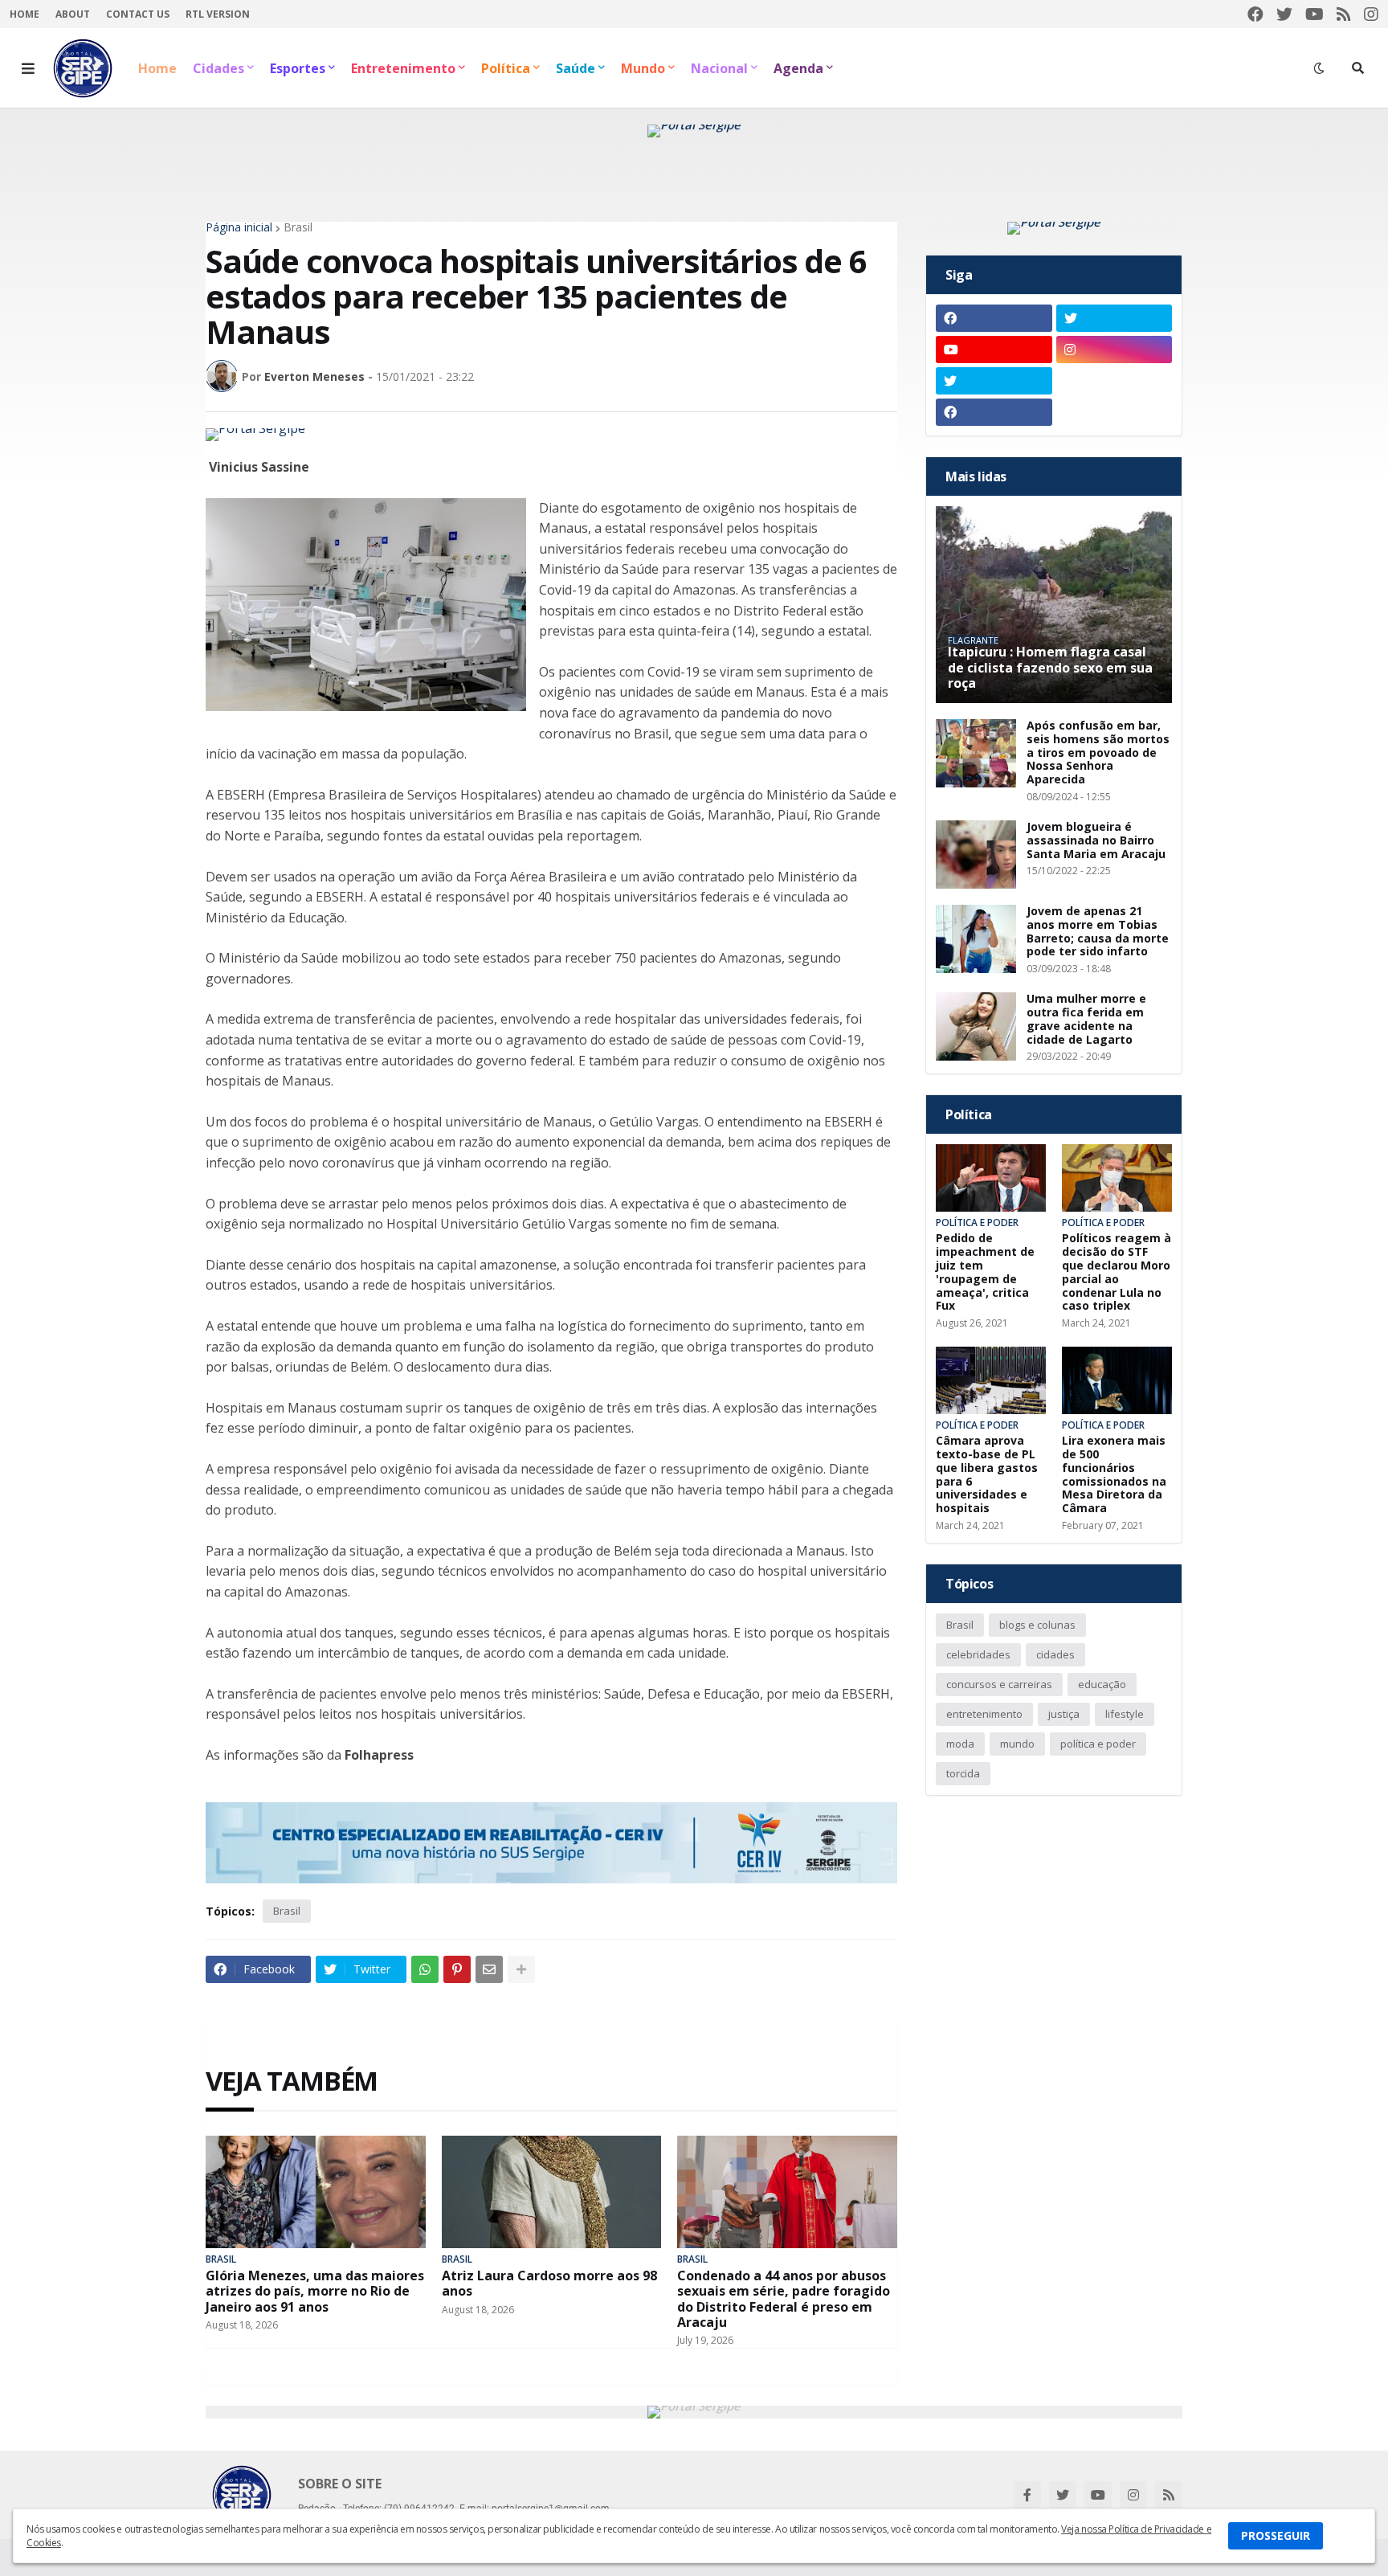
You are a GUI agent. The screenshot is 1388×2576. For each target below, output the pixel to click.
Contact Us (138, 14)
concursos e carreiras (999, 1684)
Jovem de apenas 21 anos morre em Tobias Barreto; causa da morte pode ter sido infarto (1098, 932)
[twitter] (1284, 14)
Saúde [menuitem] (576, 68)
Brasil (298, 227)
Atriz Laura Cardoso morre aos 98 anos (549, 2284)
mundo (1017, 1744)
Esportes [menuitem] (298, 68)
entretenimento (984, 1714)
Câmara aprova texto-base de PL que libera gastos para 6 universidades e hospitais (987, 1475)
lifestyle (1125, 1714)
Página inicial (239, 227)
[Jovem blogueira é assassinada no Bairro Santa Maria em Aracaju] (976, 855)
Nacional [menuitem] (719, 68)
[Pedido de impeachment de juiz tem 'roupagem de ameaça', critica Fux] (991, 1178)
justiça (1064, 1714)
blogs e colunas (1037, 1625)
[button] (28, 68)
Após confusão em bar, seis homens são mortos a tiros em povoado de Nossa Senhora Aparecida (1098, 753)
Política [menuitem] (506, 68)
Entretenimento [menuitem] (403, 68)
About (73, 14)
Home (24, 14)
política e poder (1098, 1744)
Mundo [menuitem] (643, 68)
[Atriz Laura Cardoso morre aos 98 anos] (552, 2192)
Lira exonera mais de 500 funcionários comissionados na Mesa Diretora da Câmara (1114, 1475)
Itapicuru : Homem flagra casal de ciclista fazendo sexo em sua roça (1050, 668)
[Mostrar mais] (521, 1969)
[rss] (1344, 14)
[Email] (489, 1969)
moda (960, 1744)
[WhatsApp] (425, 1969)
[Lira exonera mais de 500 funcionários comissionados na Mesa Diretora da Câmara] (1117, 1380)
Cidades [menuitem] (218, 68)
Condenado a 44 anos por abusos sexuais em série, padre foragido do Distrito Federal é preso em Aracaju (784, 2299)
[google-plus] (1114, 381)
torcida (963, 1773)
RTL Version (218, 14)
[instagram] (1371, 14)
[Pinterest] (457, 1969)
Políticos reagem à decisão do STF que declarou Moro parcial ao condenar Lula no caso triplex (1117, 1272)
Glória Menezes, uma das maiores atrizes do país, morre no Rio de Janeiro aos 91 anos (315, 2292)
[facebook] (1255, 14)
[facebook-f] (1027, 2495)
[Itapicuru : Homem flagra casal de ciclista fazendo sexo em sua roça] (1054, 605)
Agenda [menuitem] (798, 68)
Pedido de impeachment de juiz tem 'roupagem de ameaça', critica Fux (985, 1272)
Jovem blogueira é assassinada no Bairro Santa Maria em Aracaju (1096, 840)
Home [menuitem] (157, 68)
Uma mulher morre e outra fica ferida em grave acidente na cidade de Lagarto (1086, 1019)
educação (1102, 1684)
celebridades (978, 1654)
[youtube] (1315, 14)
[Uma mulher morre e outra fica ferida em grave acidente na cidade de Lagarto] (976, 1026)
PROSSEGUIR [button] (1276, 2535)
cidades (1055, 1654)
